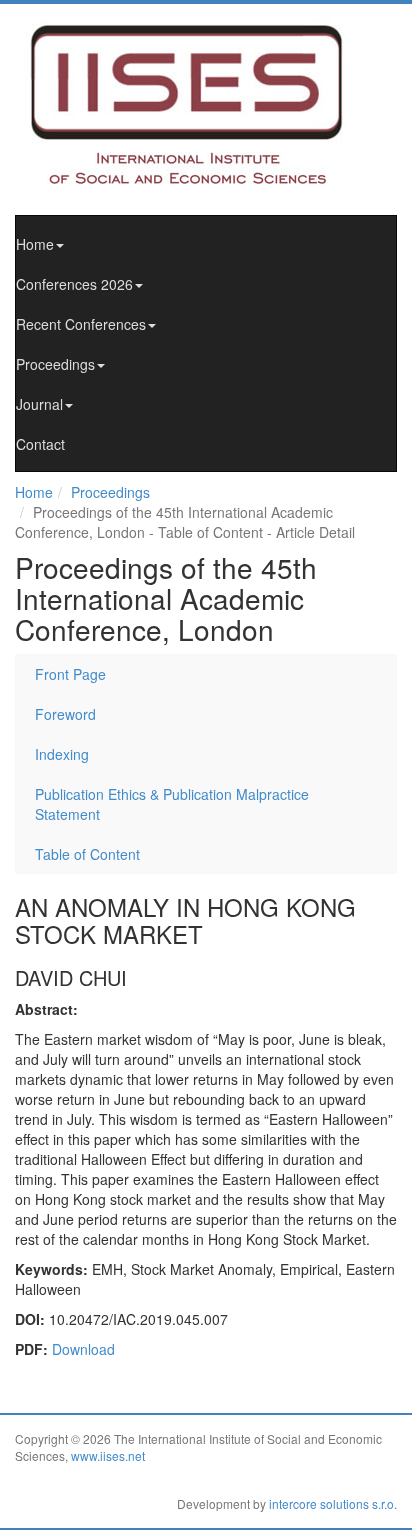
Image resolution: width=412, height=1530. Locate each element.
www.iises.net (108, 1455)
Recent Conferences (81, 324)
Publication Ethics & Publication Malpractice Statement (172, 804)
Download (83, 1349)
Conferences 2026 (74, 284)
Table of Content (87, 854)
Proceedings (55, 364)
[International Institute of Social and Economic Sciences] (205, 103)
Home (35, 244)
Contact (40, 444)
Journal (39, 404)
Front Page (70, 674)
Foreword (65, 714)
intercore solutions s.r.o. (333, 1503)
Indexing (62, 754)
